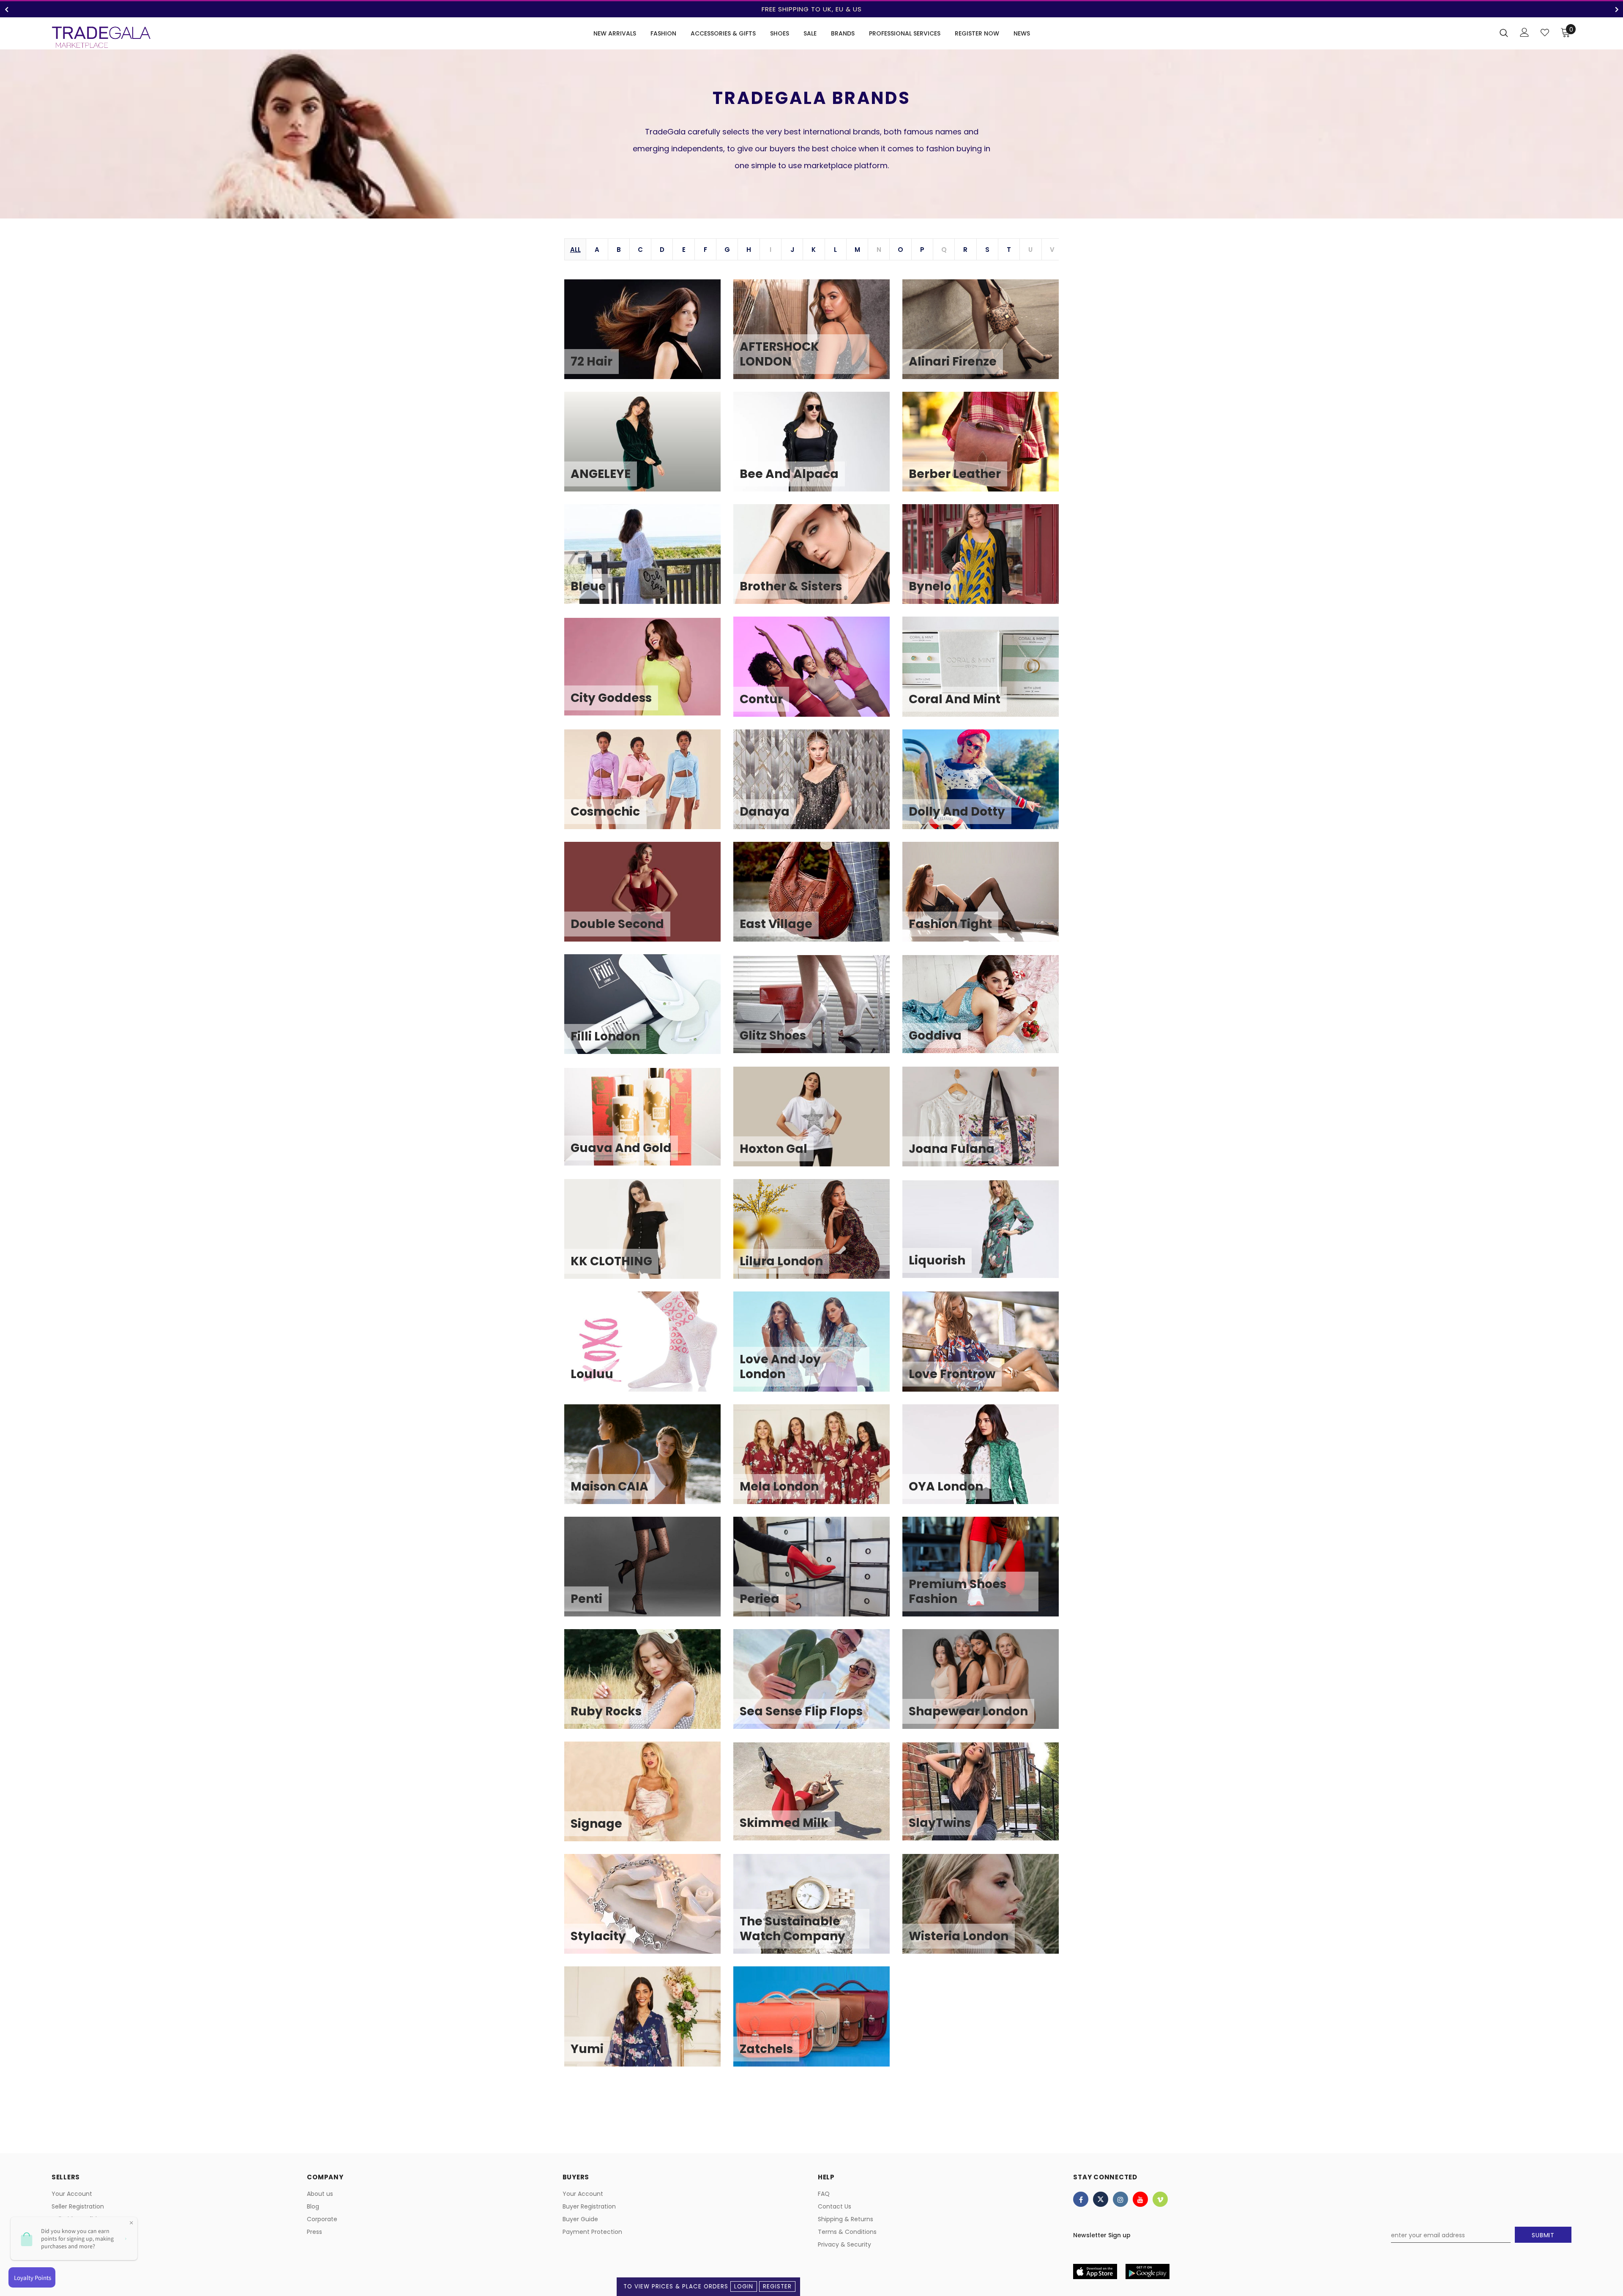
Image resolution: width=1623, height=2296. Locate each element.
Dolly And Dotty (987, 786)
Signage (649, 1798)
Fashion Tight (987, 898)
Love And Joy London (818, 1348)
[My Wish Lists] (1545, 33)
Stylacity (649, 1910)
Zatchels (818, 2023)
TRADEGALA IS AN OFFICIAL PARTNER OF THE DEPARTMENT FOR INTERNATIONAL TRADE (811, 9)
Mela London (818, 1461)
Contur (818, 673)
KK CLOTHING (649, 1235)
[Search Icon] (1504, 33)
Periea (818, 1573)
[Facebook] (1081, 2199)
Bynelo (987, 560)
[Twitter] (1101, 2199)
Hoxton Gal (818, 1123)
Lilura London (818, 1235)
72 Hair (649, 336)
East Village (818, 898)
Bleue (649, 560)
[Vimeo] (1160, 2199)
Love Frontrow (987, 1348)
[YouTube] (1140, 2199)
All (575, 250)
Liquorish (987, 1235)
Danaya (818, 786)
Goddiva (987, 1010)
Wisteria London (987, 1910)
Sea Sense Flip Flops (818, 1685)
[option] (811, 9)
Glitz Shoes (818, 1010)
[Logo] (101, 37)
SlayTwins (987, 1798)
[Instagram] (1120, 2199)
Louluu (649, 1348)
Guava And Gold (649, 1123)
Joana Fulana (987, 1123)
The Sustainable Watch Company (818, 1910)
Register (777, 2286)
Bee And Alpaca (818, 448)
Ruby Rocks (649, 1685)
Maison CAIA (649, 1461)
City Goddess (649, 673)
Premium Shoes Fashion (987, 1573)
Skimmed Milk (818, 1798)
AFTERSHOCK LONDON (818, 336)
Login (744, 2286)
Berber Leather (987, 448)
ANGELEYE (649, 448)
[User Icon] (1525, 32)
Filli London (649, 1010)
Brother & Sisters (818, 560)
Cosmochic (649, 786)
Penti (649, 1573)
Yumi (649, 2023)
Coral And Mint (987, 673)
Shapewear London (987, 1685)
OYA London (987, 1461)
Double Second (649, 898)
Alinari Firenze (987, 336)
